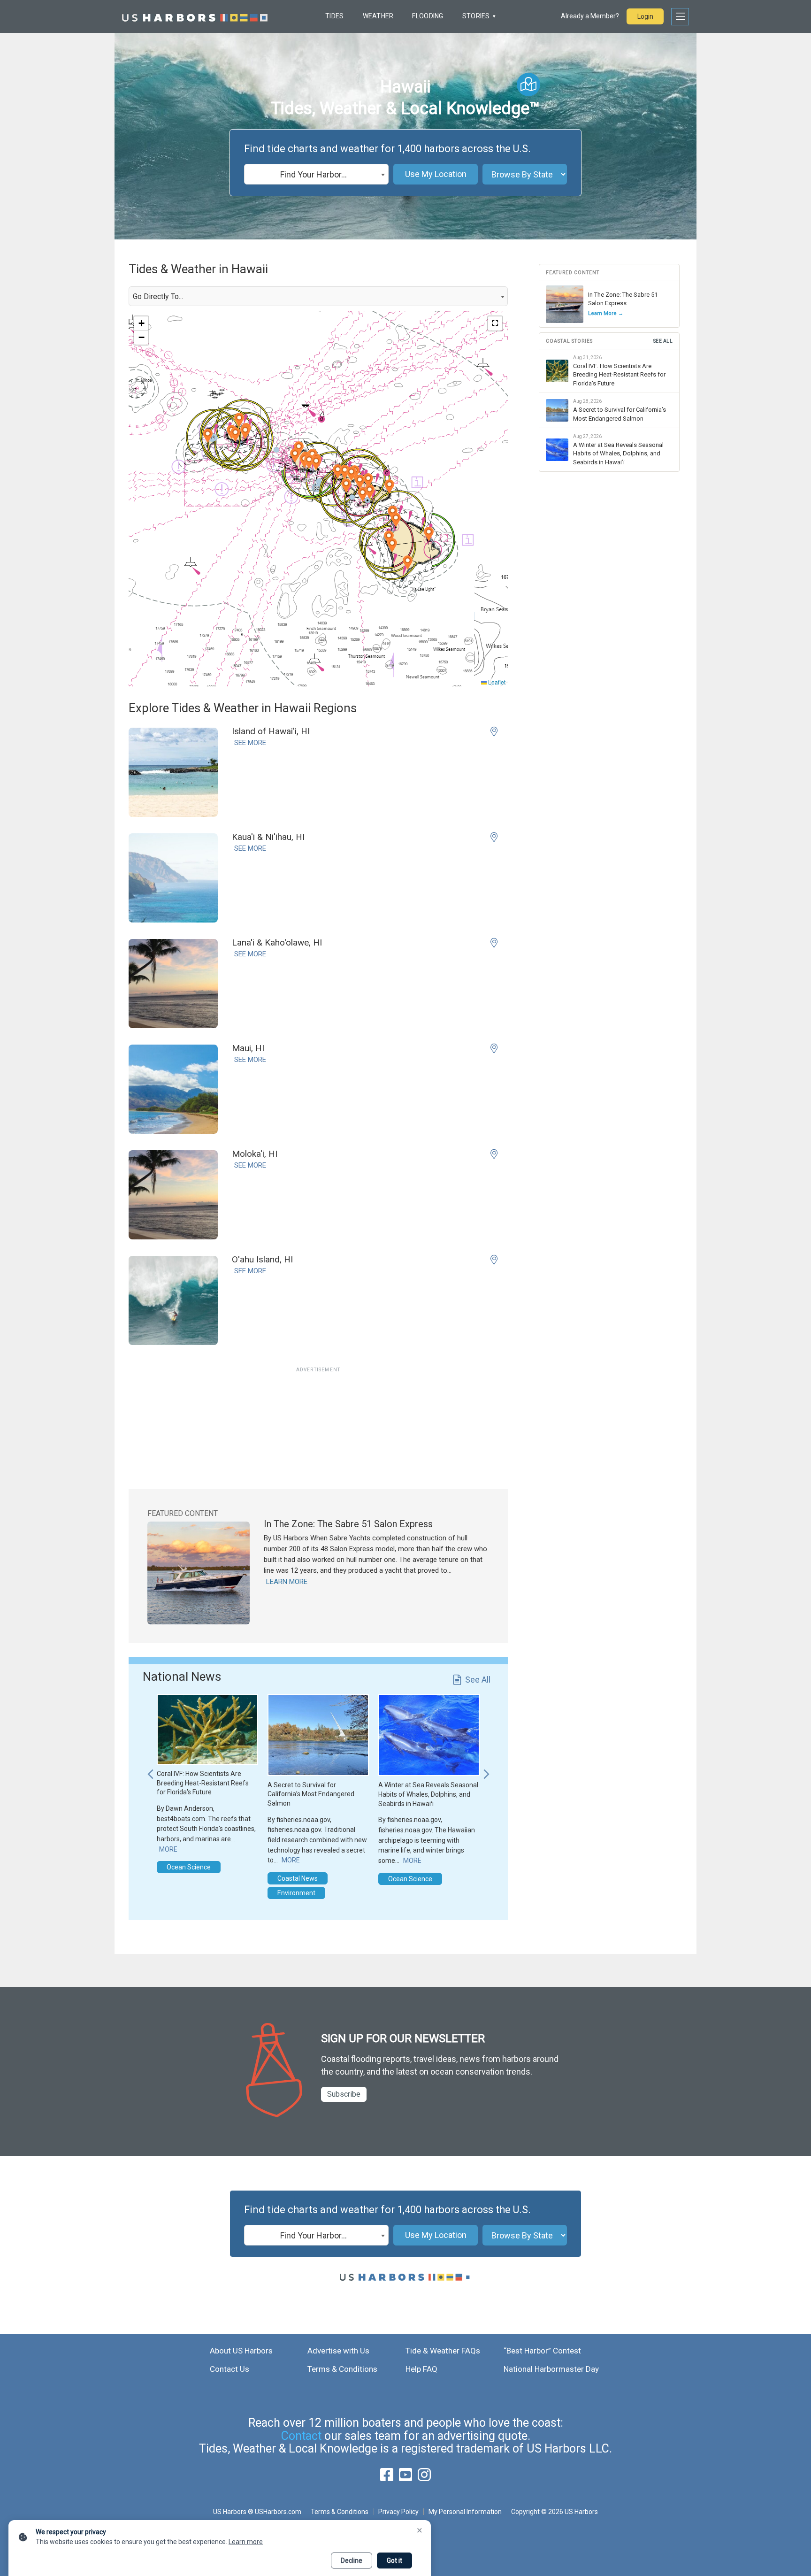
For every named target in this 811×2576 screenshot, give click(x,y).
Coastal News (298, 1878)
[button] (389, 487)
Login (645, 16)
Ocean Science (189, 1867)
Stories (476, 16)
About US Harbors (241, 2351)
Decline (352, 2561)
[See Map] (528, 85)
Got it (394, 2561)
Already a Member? (590, 16)
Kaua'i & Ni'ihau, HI (268, 837)
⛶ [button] (495, 323)
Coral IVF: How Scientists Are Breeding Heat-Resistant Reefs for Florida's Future (203, 1783)
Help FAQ (421, 2369)
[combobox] (316, 174)
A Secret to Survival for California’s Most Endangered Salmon (311, 1794)
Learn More (287, 1582)
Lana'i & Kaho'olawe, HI (277, 942)
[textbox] (316, 175)
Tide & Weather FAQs (443, 2351)
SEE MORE (250, 743)
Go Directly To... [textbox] (158, 296)
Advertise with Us (338, 2351)
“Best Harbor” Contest (542, 2351)
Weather (378, 16)
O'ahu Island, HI (262, 1259)
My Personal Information (465, 2512)
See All (478, 1680)
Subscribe (344, 2094)
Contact (301, 2436)
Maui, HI (248, 1048)
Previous (150, 1769)
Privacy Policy (398, 2512)
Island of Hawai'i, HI (271, 731)
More (168, 1849)
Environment (296, 1893)
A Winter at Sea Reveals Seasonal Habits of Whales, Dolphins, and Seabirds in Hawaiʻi (428, 1794)
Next (486, 1769)
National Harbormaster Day (551, 2369)
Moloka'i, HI (255, 1154)
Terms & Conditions (342, 2369)
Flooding (428, 16)
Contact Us (230, 2369)
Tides (334, 16)
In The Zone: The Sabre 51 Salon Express (348, 1524)
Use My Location (436, 174)
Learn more (246, 2542)
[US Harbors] (195, 16)
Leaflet (496, 682)
